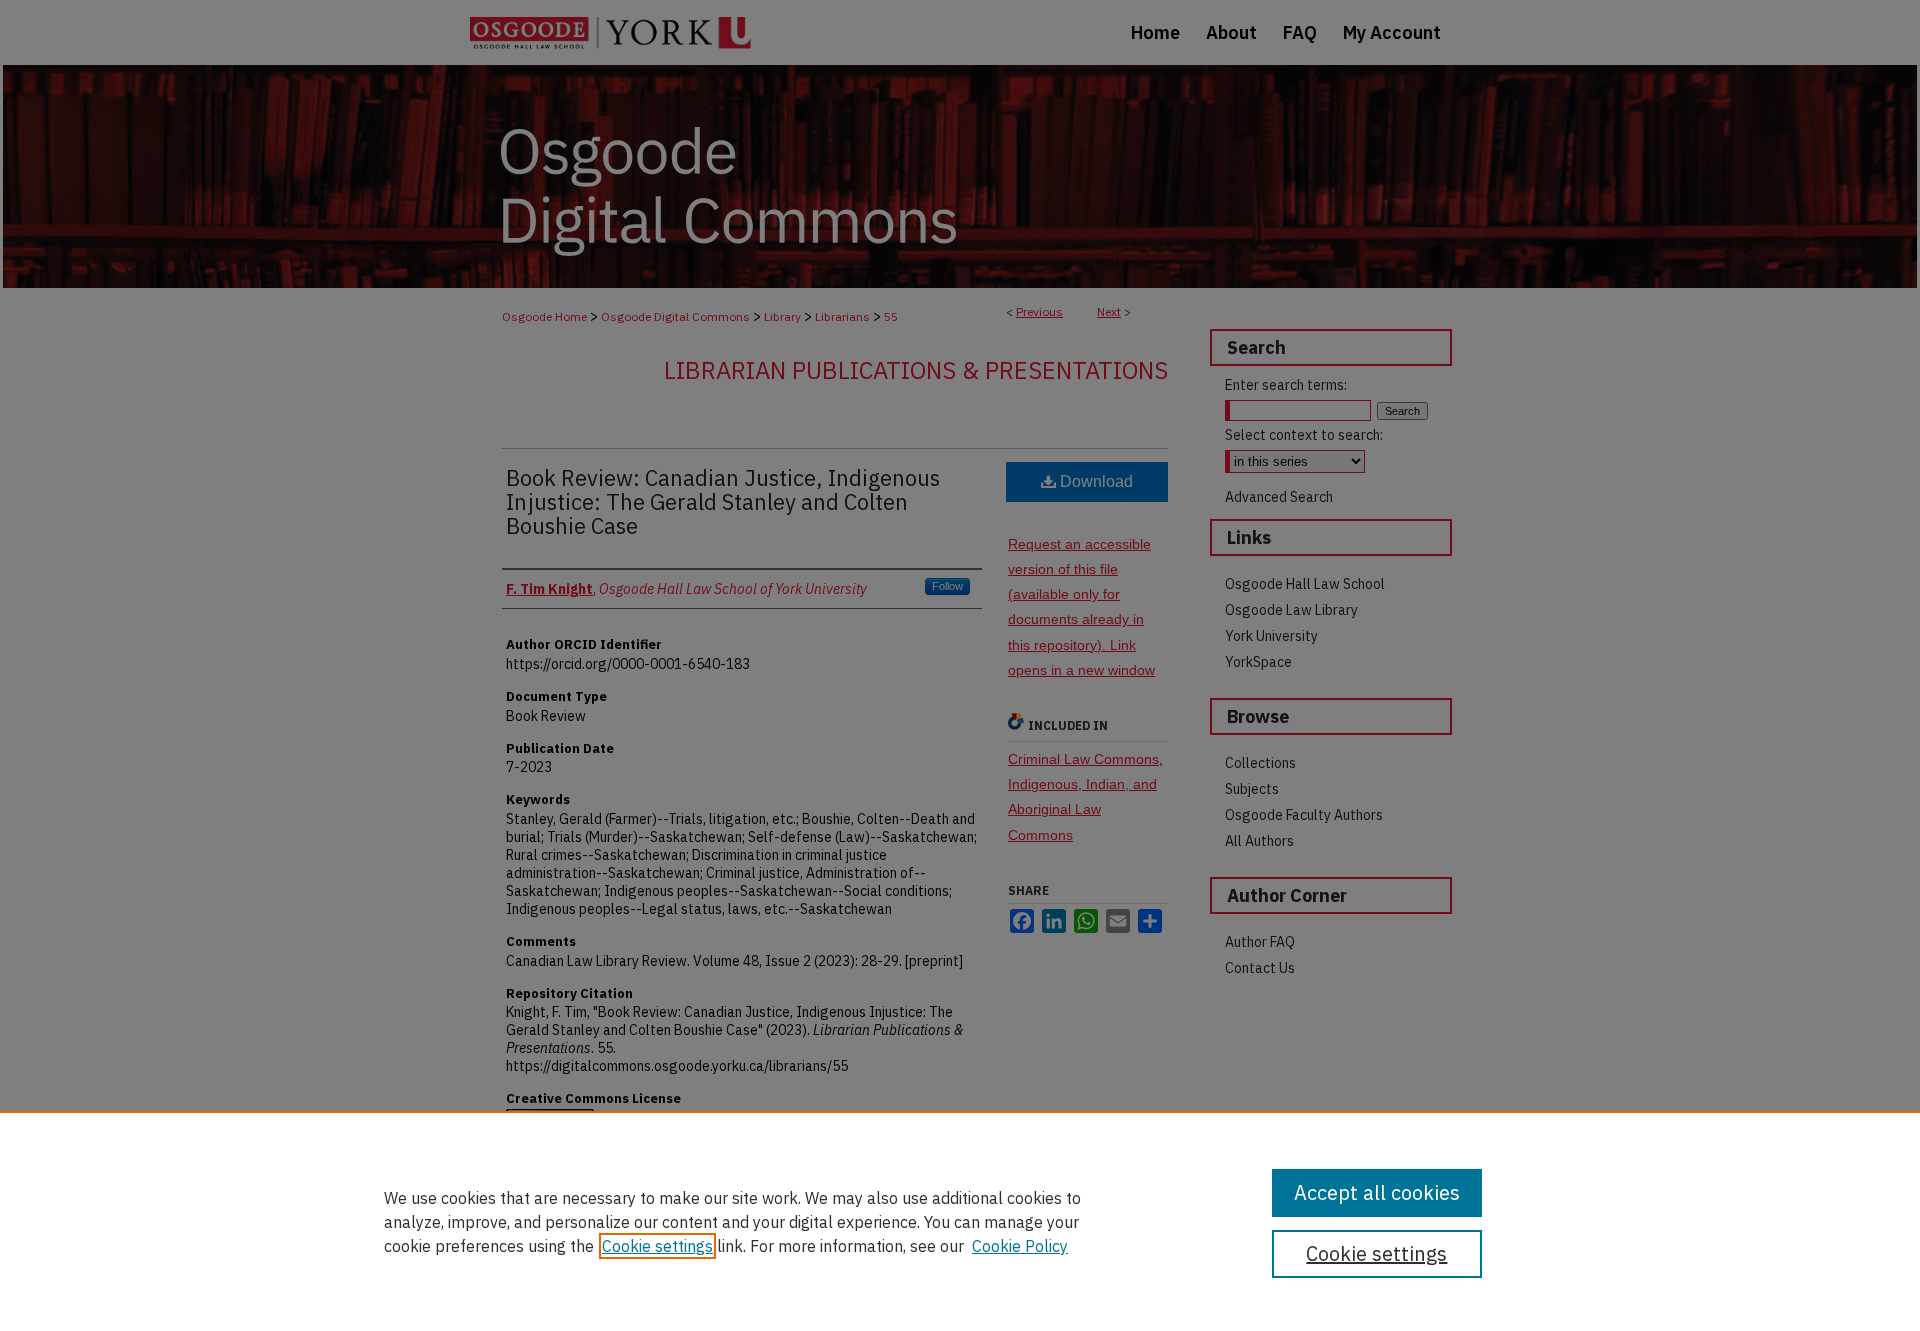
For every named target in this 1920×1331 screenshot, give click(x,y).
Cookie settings (657, 1246)
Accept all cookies (1377, 1192)
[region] (960, 1221)
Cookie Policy (1020, 1246)
